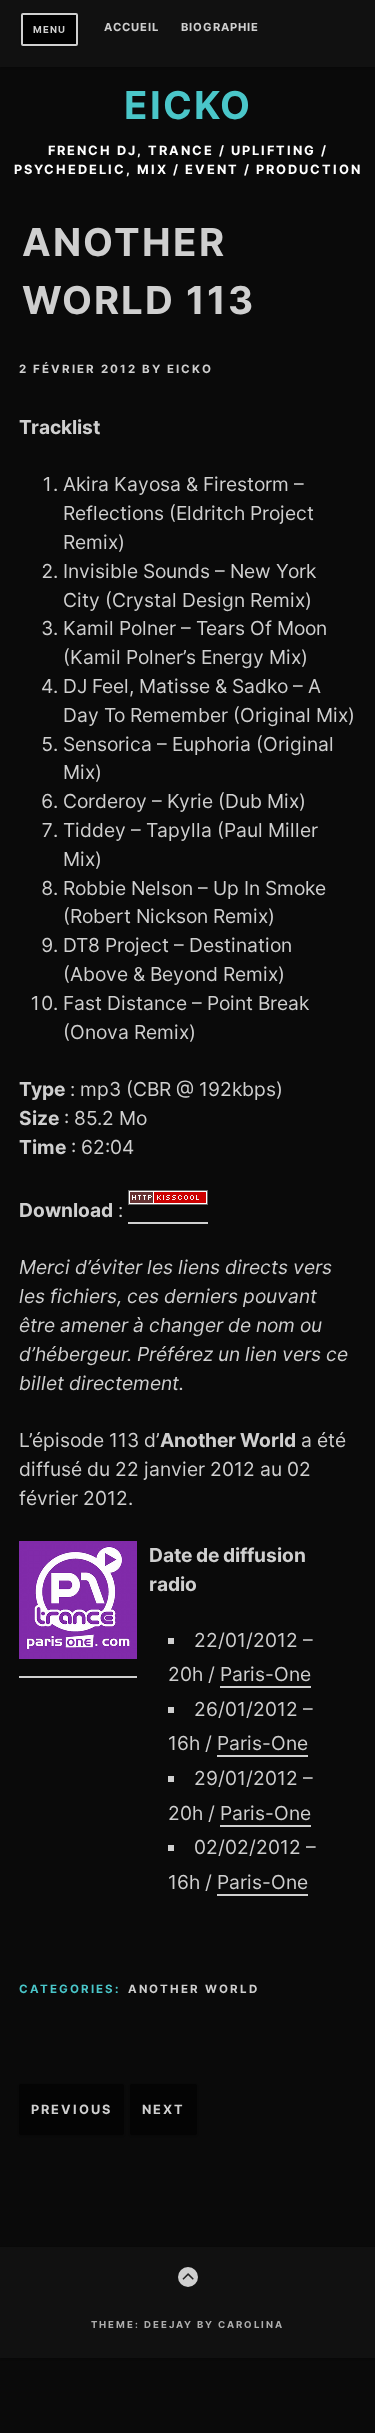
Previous (71, 2109)
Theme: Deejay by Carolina (187, 2324)
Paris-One (265, 1674)
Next (163, 2109)
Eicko (188, 105)
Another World (193, 1989)
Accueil (131, 28)
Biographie (220, 28)
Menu (49, 29)
